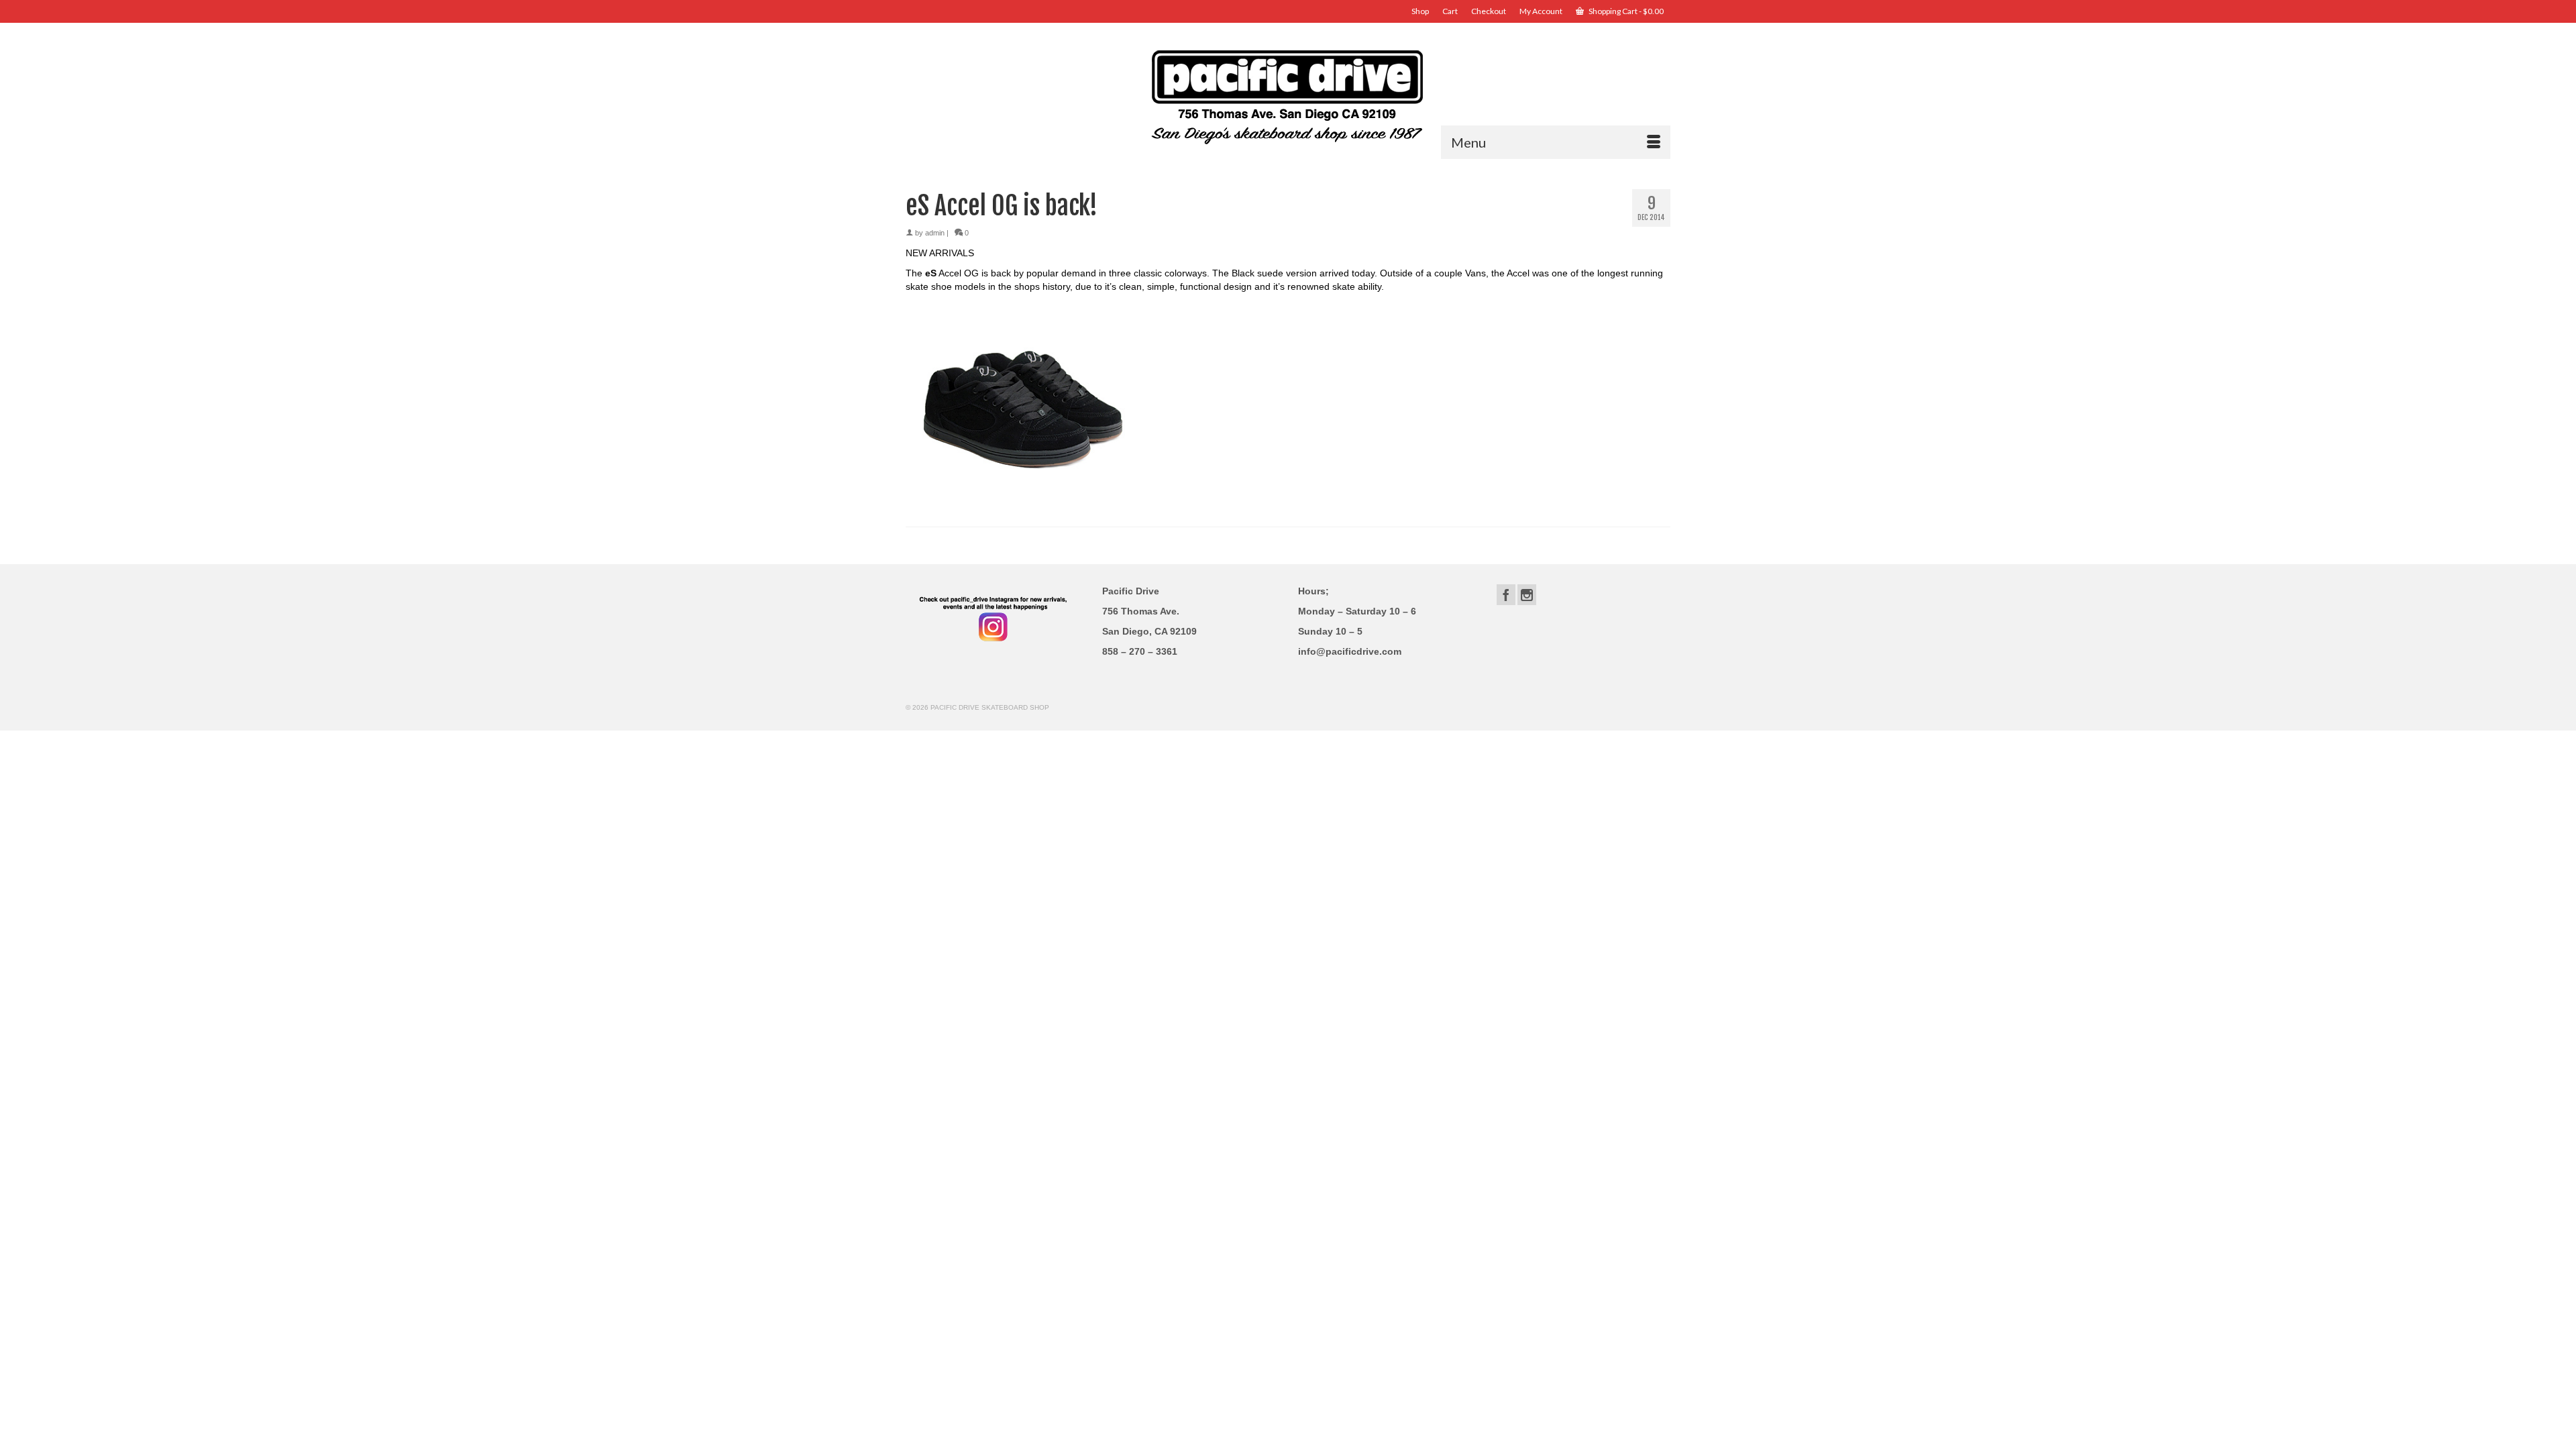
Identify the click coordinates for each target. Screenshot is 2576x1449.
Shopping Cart (1625, 11)
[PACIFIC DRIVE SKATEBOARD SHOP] (1288, 96)
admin (935, 233)
